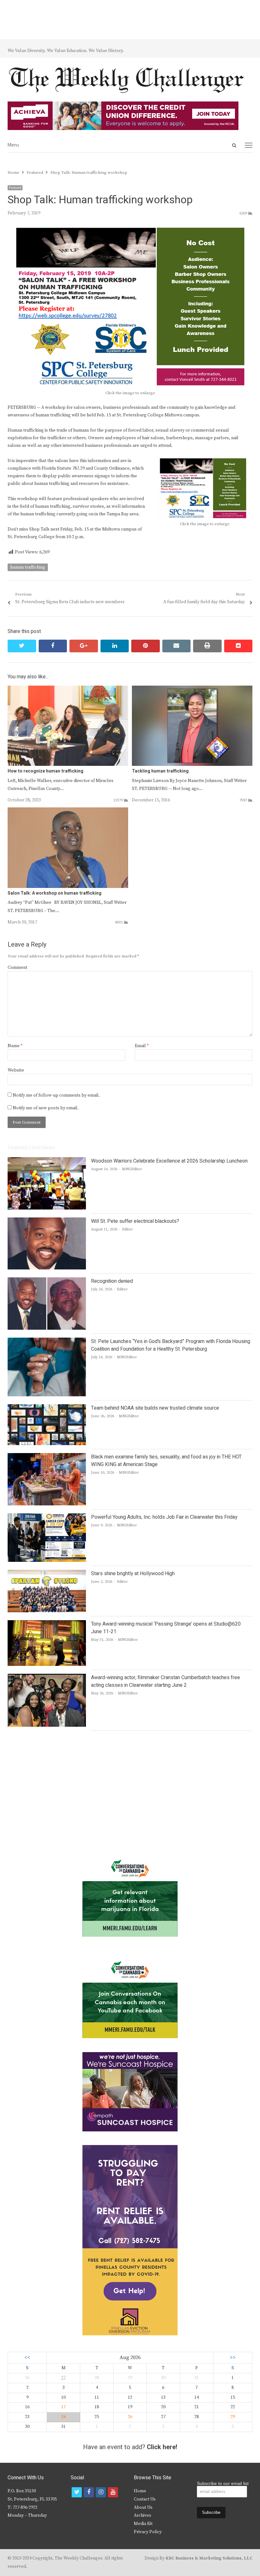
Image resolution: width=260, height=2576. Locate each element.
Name (15, 1046)
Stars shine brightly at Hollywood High (133, 1574)
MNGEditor (132, 1169)
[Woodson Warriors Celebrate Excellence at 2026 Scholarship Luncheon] (47, 1161)
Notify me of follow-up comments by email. (56, 1095)
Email (142, 1046)
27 (63, 2378)
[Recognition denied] (47, 1281)
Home (140, 2491)
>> (233, 2358)
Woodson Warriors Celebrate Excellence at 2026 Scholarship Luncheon (169, 1161)
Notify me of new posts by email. (46, 1108)
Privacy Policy (148, 2532)
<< (27, 2358)
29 (233, 2417)
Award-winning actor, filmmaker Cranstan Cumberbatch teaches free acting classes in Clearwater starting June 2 (166, 1681)
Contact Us (145, 2499)
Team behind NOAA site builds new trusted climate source (155, 1408)
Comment (17, 968)
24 (63, 2417)
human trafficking (28, 567)
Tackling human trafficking (160, 771)
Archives (143, 2515)
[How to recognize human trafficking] (68, 689)
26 (130, 2417)
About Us (143, 2508)
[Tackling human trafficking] (192, 689)
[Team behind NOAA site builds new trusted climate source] (47, 1408)
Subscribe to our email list (223, 2483)
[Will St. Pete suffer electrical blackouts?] (47, 1221)
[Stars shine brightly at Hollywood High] (47, 1574)
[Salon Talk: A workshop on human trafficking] (68, 811)
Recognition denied (112, 1281)
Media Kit (143, 2524)
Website (16, 1070)
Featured (15, 188)
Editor (127, 1229)
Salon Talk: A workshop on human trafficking (55, 893)
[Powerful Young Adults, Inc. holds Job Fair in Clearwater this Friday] (47, 1517)
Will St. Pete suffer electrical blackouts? (135, 1221)
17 (63, 2407)
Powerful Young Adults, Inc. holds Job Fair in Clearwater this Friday (164, 1517)
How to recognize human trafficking (46, 771)
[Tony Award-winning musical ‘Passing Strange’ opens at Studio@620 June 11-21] (47, 1624)
